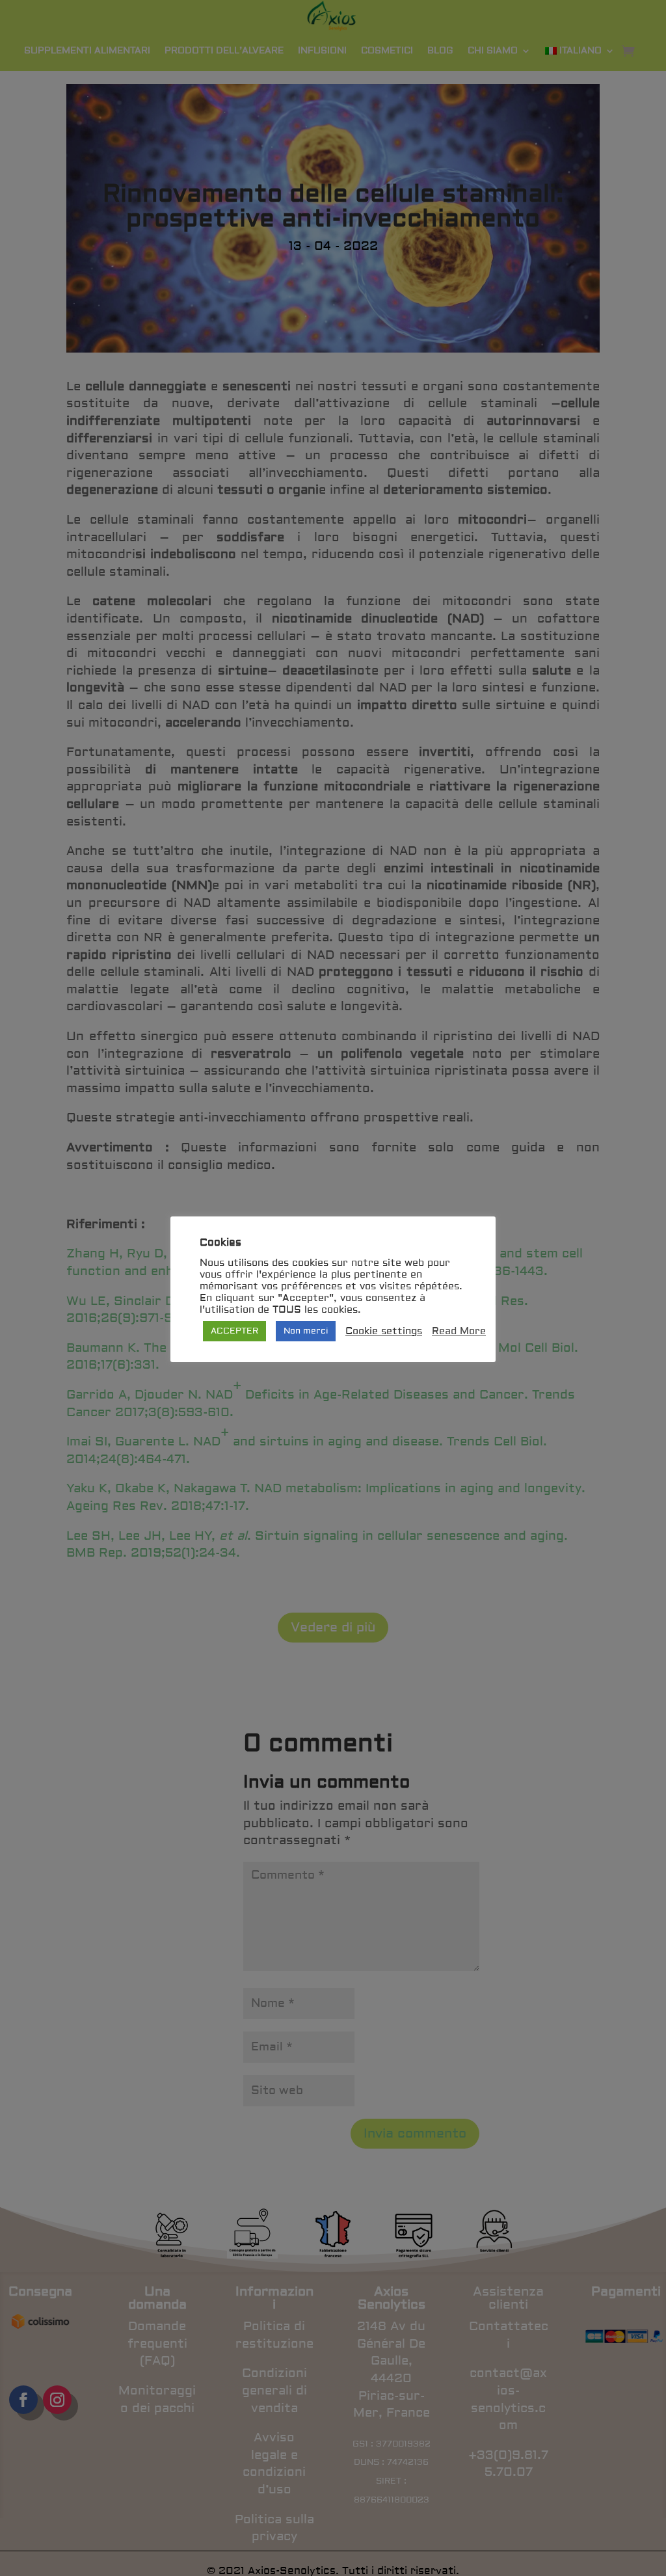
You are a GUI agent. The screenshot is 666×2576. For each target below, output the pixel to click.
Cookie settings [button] (384, 1332)
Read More (459, 1332)
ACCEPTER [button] (234, 1331)
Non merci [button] (306, 1331)
